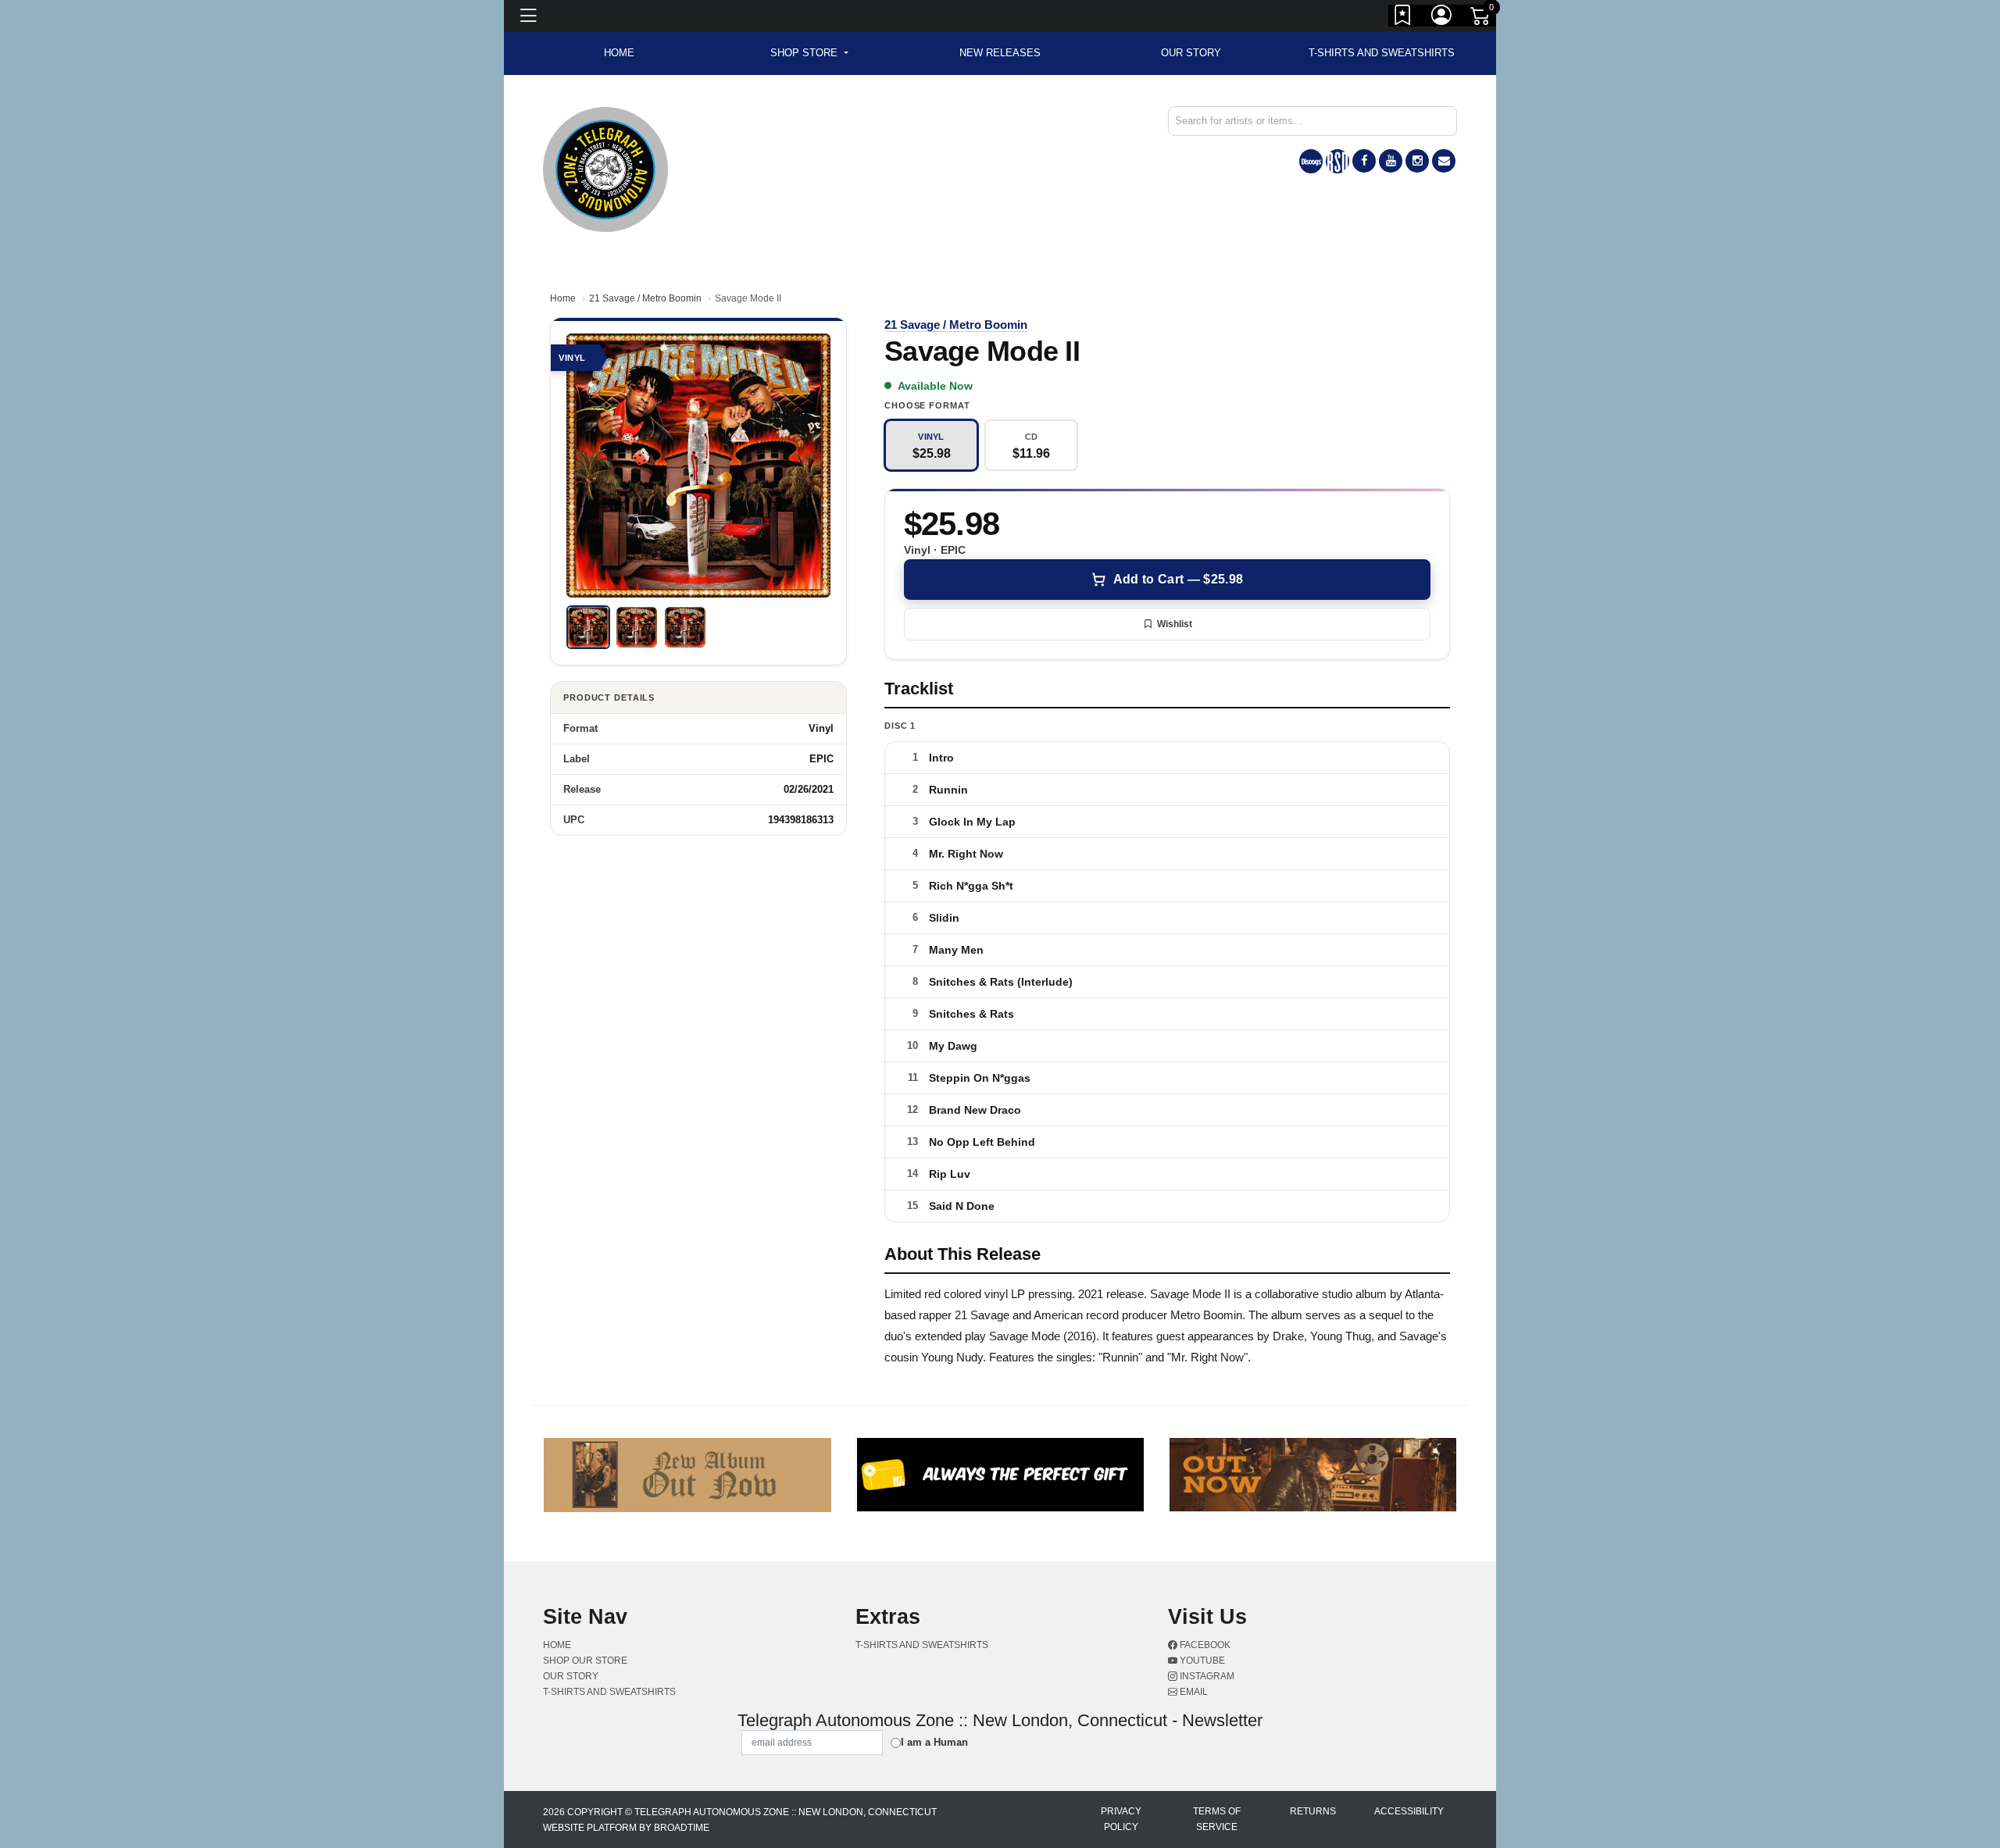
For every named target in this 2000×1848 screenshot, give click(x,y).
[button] (809, 53)
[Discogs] (1311, 161)
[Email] (1444, 161)
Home (563, 298)
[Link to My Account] (1442, 18)
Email (1193, 1692)
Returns (1313, 1811)
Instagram (1206, 1676)
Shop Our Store (585, 1661)
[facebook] (1364, 161)
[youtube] (1391, 161)
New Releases (1000, 53)
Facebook (1204, 1645)
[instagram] (1417, 161)
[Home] (605, 168)
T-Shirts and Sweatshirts (1382, 53)
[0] (1481, 19)
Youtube (1201, 1661)
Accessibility (1409, 1811)
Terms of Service (1217, 1819)
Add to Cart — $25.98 (1178, 579)
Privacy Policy (1121, 1819)
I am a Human (934, 1742)
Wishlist (1175, 624)
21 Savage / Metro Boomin (645, 298)
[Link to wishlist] (1403, 18)
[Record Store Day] (1337, 161)
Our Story (1191, 53)
